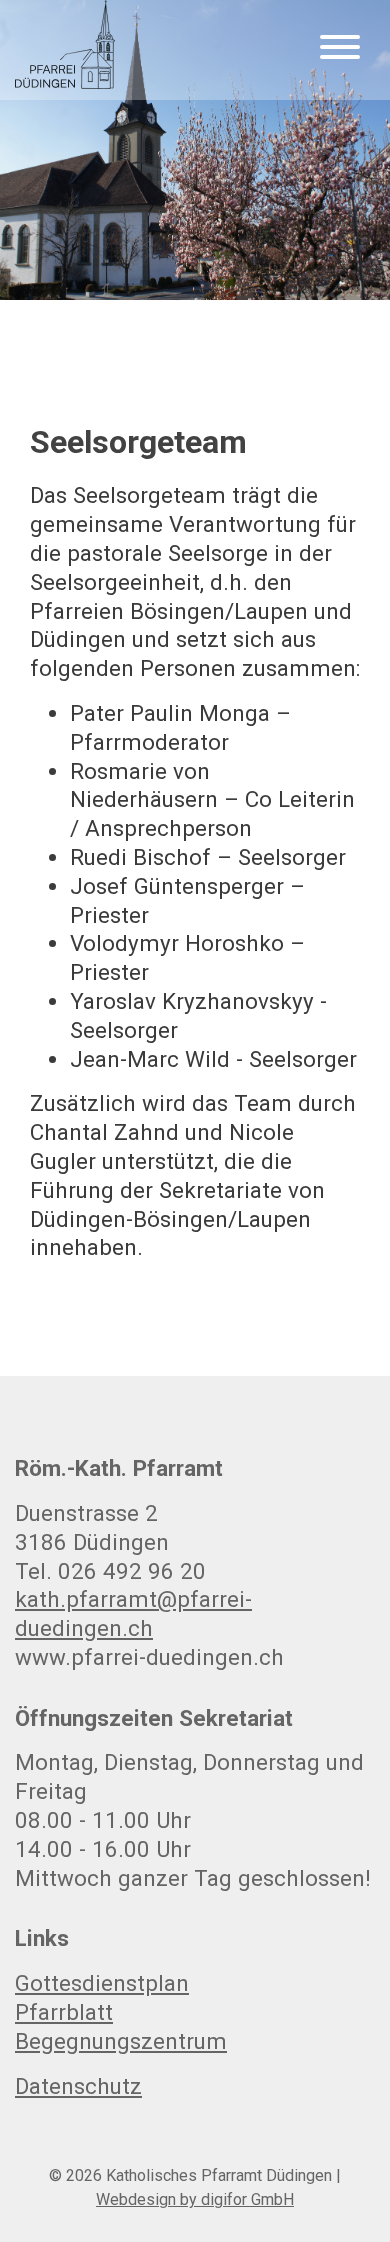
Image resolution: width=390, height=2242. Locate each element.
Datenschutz (78, 2086)
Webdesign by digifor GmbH (195, 2199)
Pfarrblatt (64, 2012)
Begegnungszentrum (121, 2041)
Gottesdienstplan (102, 1983)
